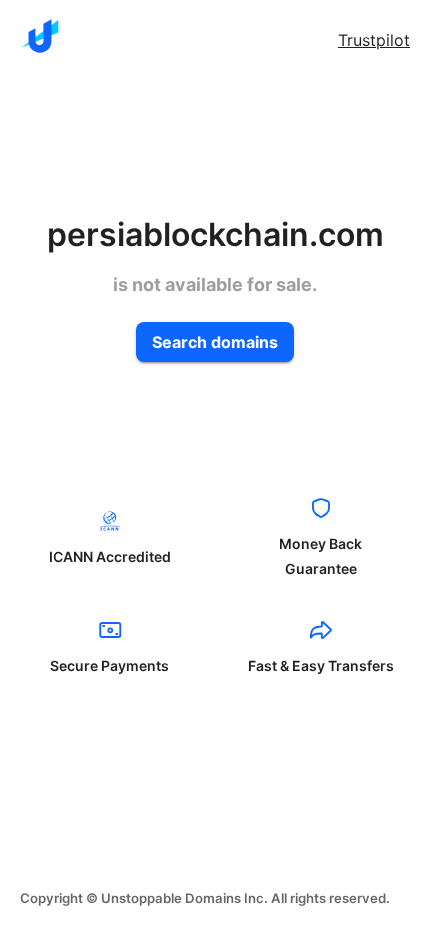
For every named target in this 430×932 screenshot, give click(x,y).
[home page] (40, 36)
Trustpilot (374, 40)
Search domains (215, 342)
